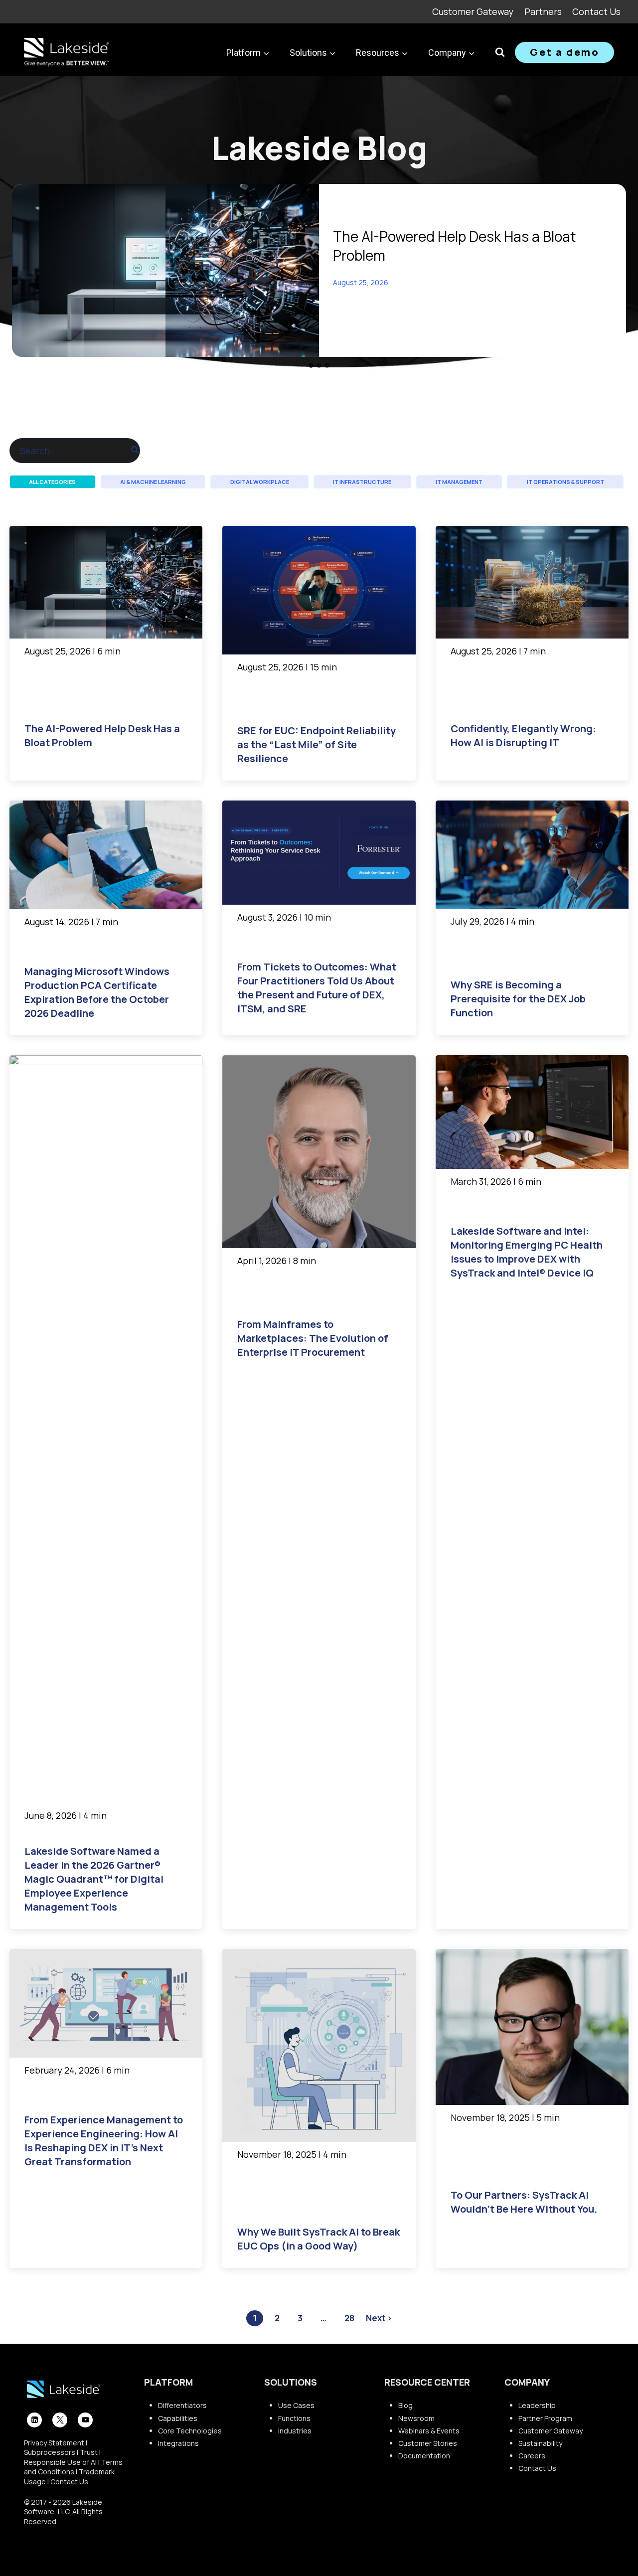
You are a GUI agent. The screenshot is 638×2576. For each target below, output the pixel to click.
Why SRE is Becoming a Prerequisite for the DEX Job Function (518, 999)
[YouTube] (85, 2420)
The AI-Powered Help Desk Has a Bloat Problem (455, 246)
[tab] (311, 365)
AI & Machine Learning (153, 482)
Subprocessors (50, 2452)
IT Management (459, 482)
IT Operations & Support (565, 482)
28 (349, 2318)
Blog (405, 2405)
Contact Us (596, 11)
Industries (295, 2431)
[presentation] (165, 270)
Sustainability (540, 2443)
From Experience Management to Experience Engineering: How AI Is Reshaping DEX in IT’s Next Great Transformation (104, 2141)
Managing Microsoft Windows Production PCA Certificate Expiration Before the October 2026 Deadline (97, 992)
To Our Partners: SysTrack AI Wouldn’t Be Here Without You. (524, 2202)
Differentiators (182, 2405)
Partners (543, 11)
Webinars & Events (429, 2431)
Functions (294, 2418)
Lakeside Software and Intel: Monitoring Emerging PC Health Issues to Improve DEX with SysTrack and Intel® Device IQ (527, 1252)
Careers (532, 2456)
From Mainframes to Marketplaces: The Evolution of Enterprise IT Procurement (313, 1338)
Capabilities (178, 2418)
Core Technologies (190, 2431)
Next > (379, 2318)
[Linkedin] (34, 2420)
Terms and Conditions (73, 2467)
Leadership (537, 2405)
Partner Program (545, 2418)
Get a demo (564, 52)
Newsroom (416, 2418)
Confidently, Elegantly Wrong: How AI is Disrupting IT (523, 735)
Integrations (178, 2443)
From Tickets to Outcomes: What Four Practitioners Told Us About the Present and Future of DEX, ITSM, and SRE (317, 988)
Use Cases (296, 2405)
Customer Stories (428, 2443)
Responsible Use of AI (60, 2462)
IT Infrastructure (362, 482)
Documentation (424, 2456)
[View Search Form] (500, 52)
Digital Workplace (260, 482)
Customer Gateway (473, 11)
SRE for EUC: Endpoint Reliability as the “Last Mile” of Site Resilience (317, 744)
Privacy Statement (54, 2443)
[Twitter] (60, 2420)
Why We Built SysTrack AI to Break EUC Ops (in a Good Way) (319, 2239)
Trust (89, 2452)
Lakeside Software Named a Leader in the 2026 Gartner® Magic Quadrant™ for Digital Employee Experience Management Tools (94, 1879)
